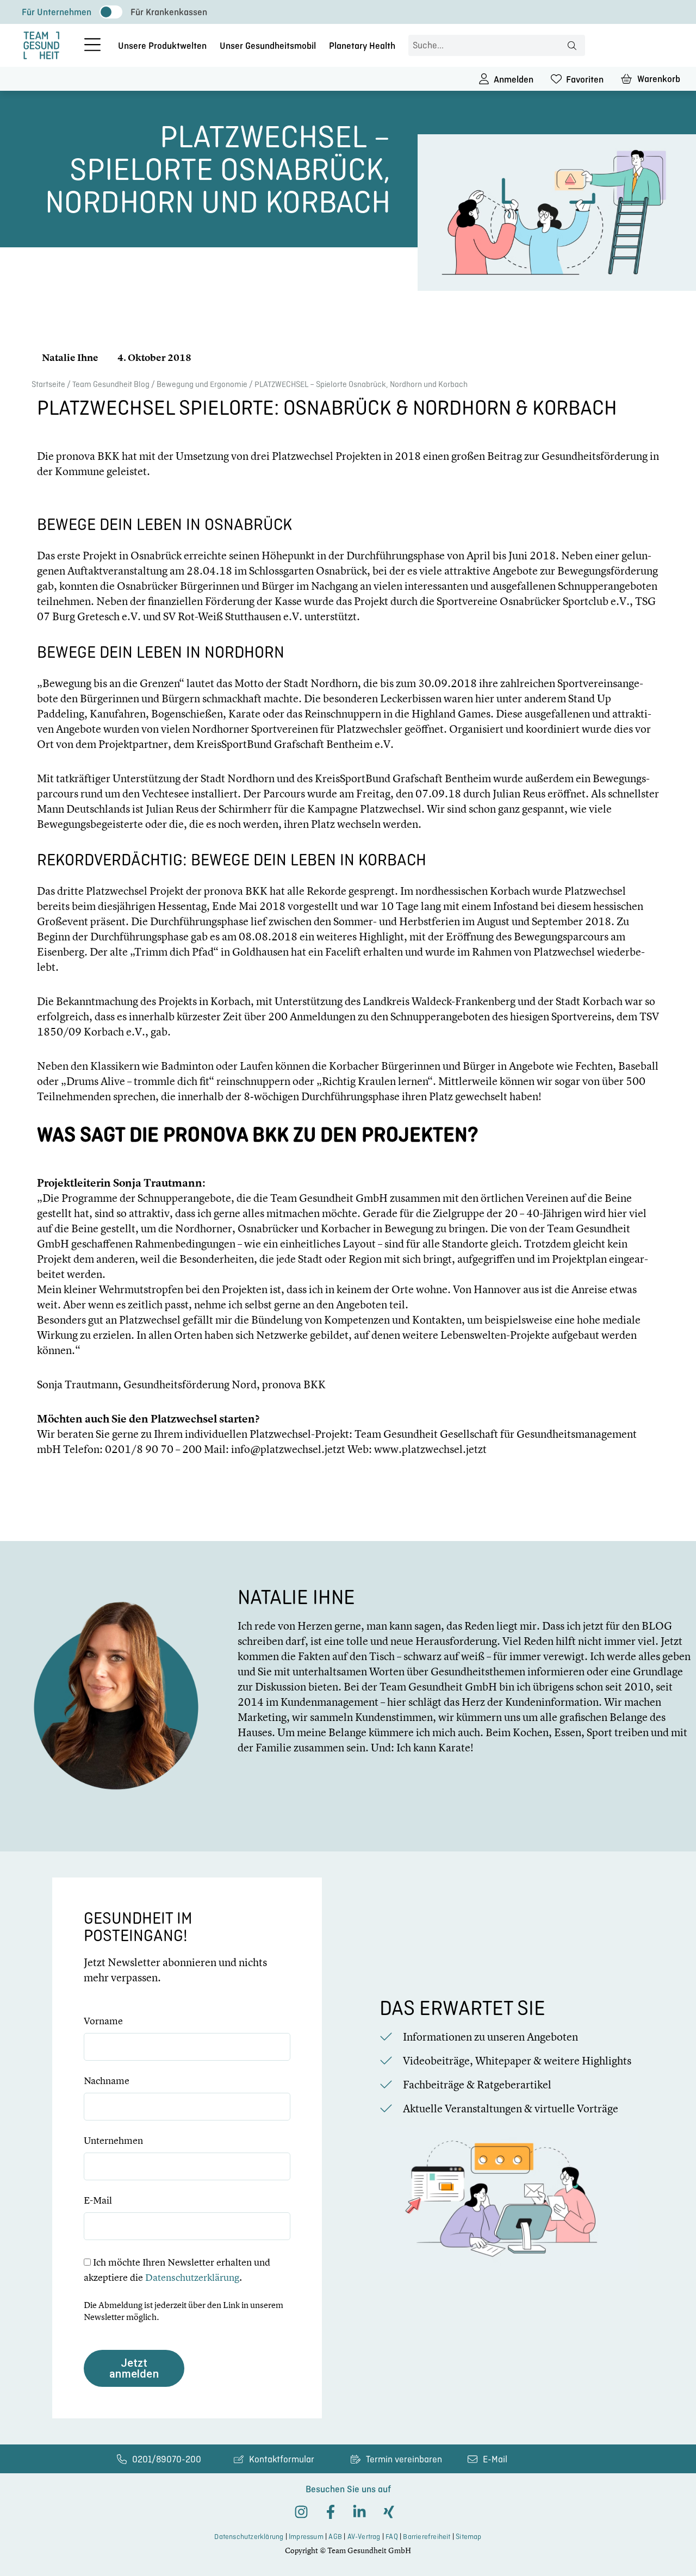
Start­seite (48, 384)
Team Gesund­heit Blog (111, 384)
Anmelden (514, 79)
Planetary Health (362, 46)
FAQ (392, 2537)
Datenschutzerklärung (192, 2277)
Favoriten (585, 79)
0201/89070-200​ (167, 2459)
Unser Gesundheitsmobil (268, 46)
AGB (335, 2537)
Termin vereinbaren (404, 2459)
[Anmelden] (484, 79)
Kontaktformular (282, 2459)
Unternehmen (113, 2141)
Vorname (103, 2021)
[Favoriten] (556, 79)
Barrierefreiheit (427, 2537)
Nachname (107, 2081)
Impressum (306, 2537)
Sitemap (468, 2537)
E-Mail (98, 2200)
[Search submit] (572, 46)
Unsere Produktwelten (162, 46)
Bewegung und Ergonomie (202, 384)
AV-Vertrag (364, 2537)
